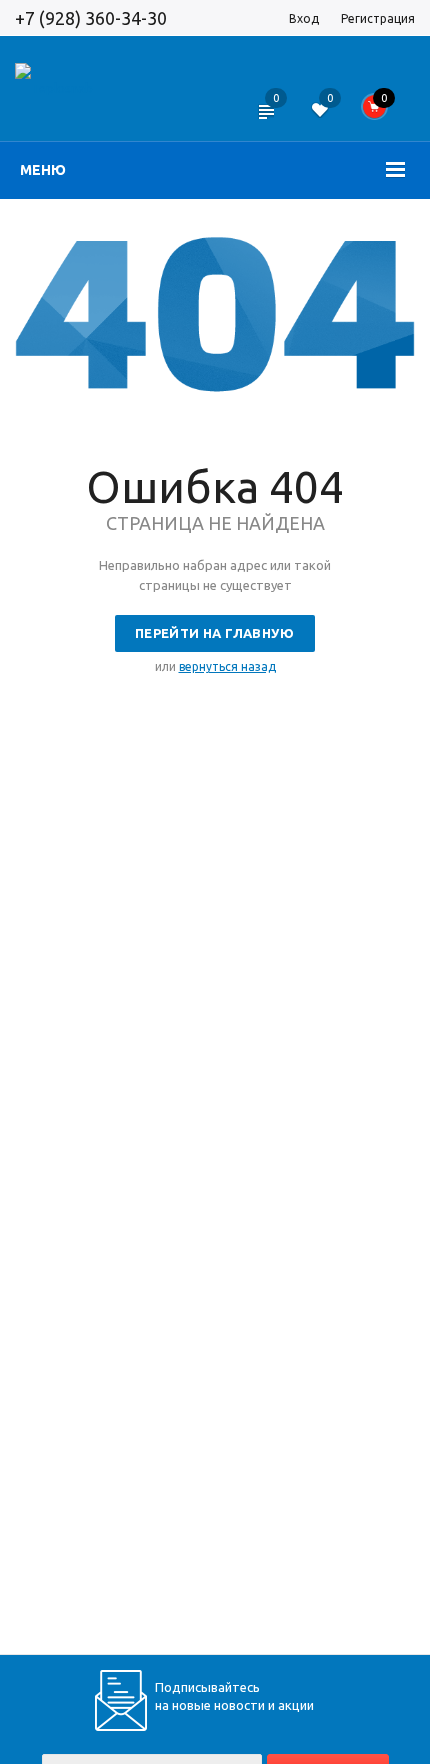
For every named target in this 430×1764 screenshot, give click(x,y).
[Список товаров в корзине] (381, 111)
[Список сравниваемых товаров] (265, 124)
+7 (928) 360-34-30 (91, 18)
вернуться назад (227, 666)
